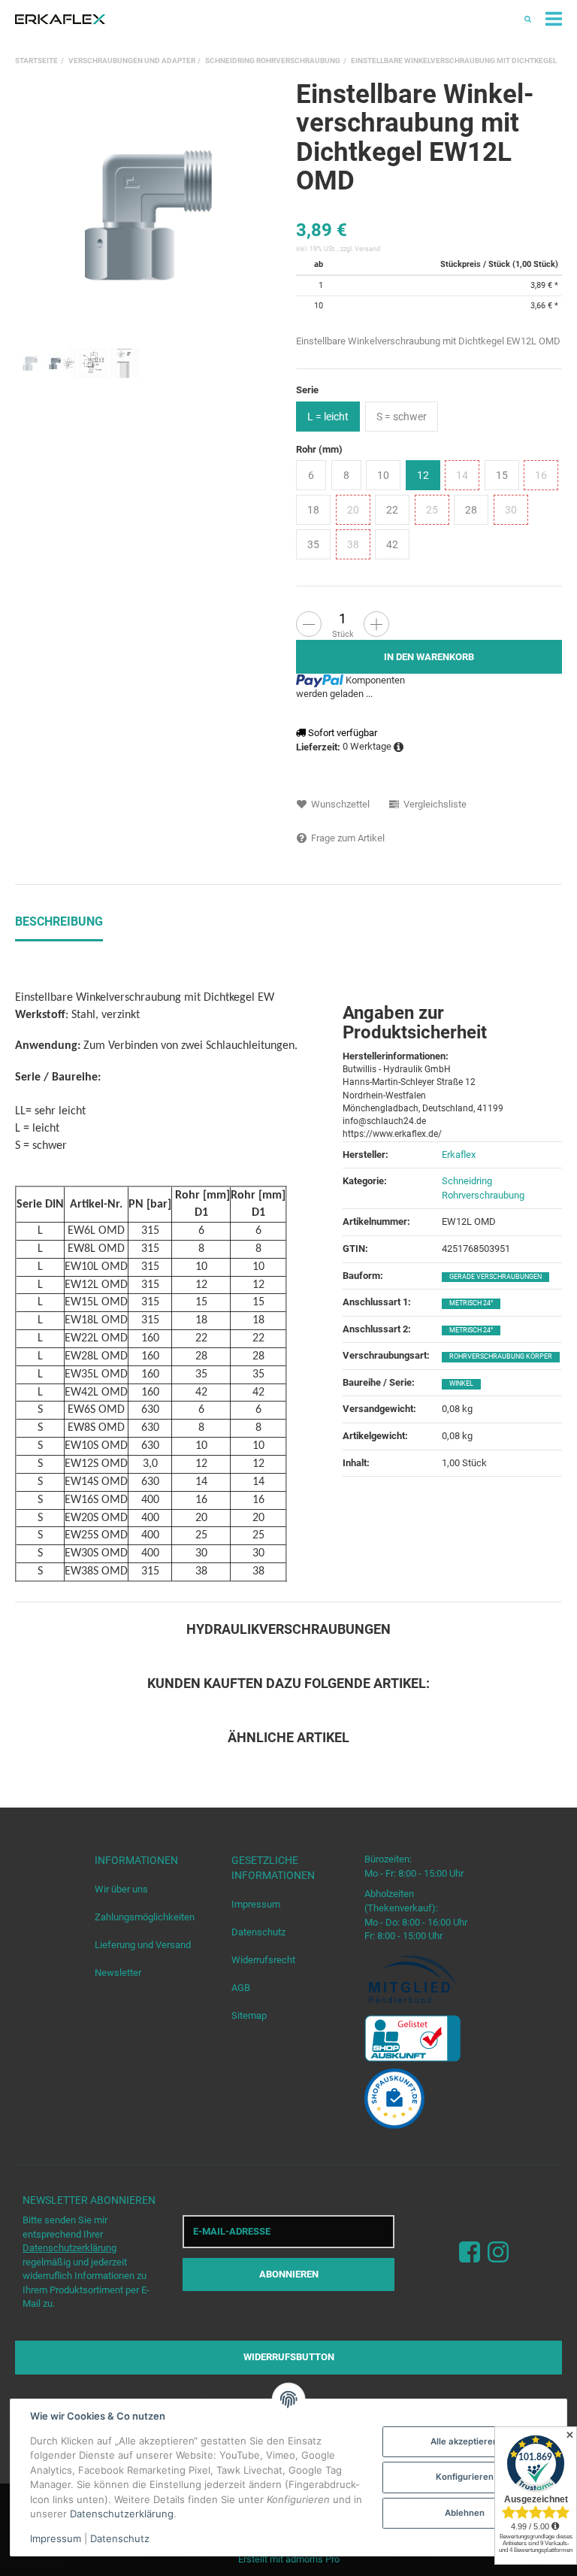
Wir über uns (121, 1889)
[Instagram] (498, 2252)
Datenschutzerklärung (69, 2248)
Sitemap (249, 2015)
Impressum (256, 1904)
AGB (241, 1988)
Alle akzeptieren (464, 2441)
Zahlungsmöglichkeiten (145, 1917)
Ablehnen (465, 2513)
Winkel (461, 1383)
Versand (367, 249)
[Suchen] (528, 20)
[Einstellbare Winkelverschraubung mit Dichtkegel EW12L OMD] (148, 214)
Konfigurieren (465, 2477)
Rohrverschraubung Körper (501, 1356)
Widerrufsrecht (263, 1960)
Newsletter (118, 1973)
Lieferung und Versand (143, 1945)
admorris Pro (313, 2559)
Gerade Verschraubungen (495, 1277)
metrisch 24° (471, 1303)
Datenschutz (258, 1932)
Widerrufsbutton (289, 2357)
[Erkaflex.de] (60, 20)
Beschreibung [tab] (59, 921)
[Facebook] (470, 2252)
